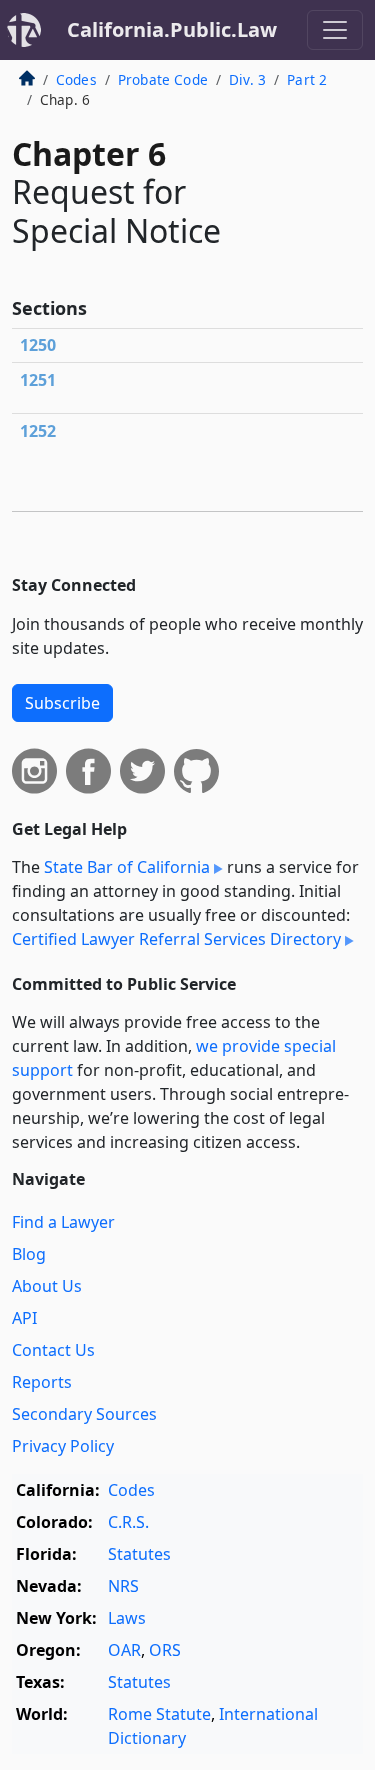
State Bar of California (127, 867)
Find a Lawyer (63, 1222)
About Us (47, 1286)
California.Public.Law (172, 29)
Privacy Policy (63, 1446)
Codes (76, 79)
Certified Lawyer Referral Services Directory (176, 939)
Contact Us (53, 1350)
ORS (165, 1650)
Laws (127, 1618)
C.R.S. (128, 1522)
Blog (29, 1254)
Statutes (139, 1554)
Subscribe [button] (62, 703)
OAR (124, 1650)
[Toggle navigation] (335, 30)
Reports (42, 1382)
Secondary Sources (84, 1414)
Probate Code (163, 79)
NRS (123, 1586)
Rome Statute (159, 1714)
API (24, 1318)
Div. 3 (247, 79)
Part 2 (307, 79)
